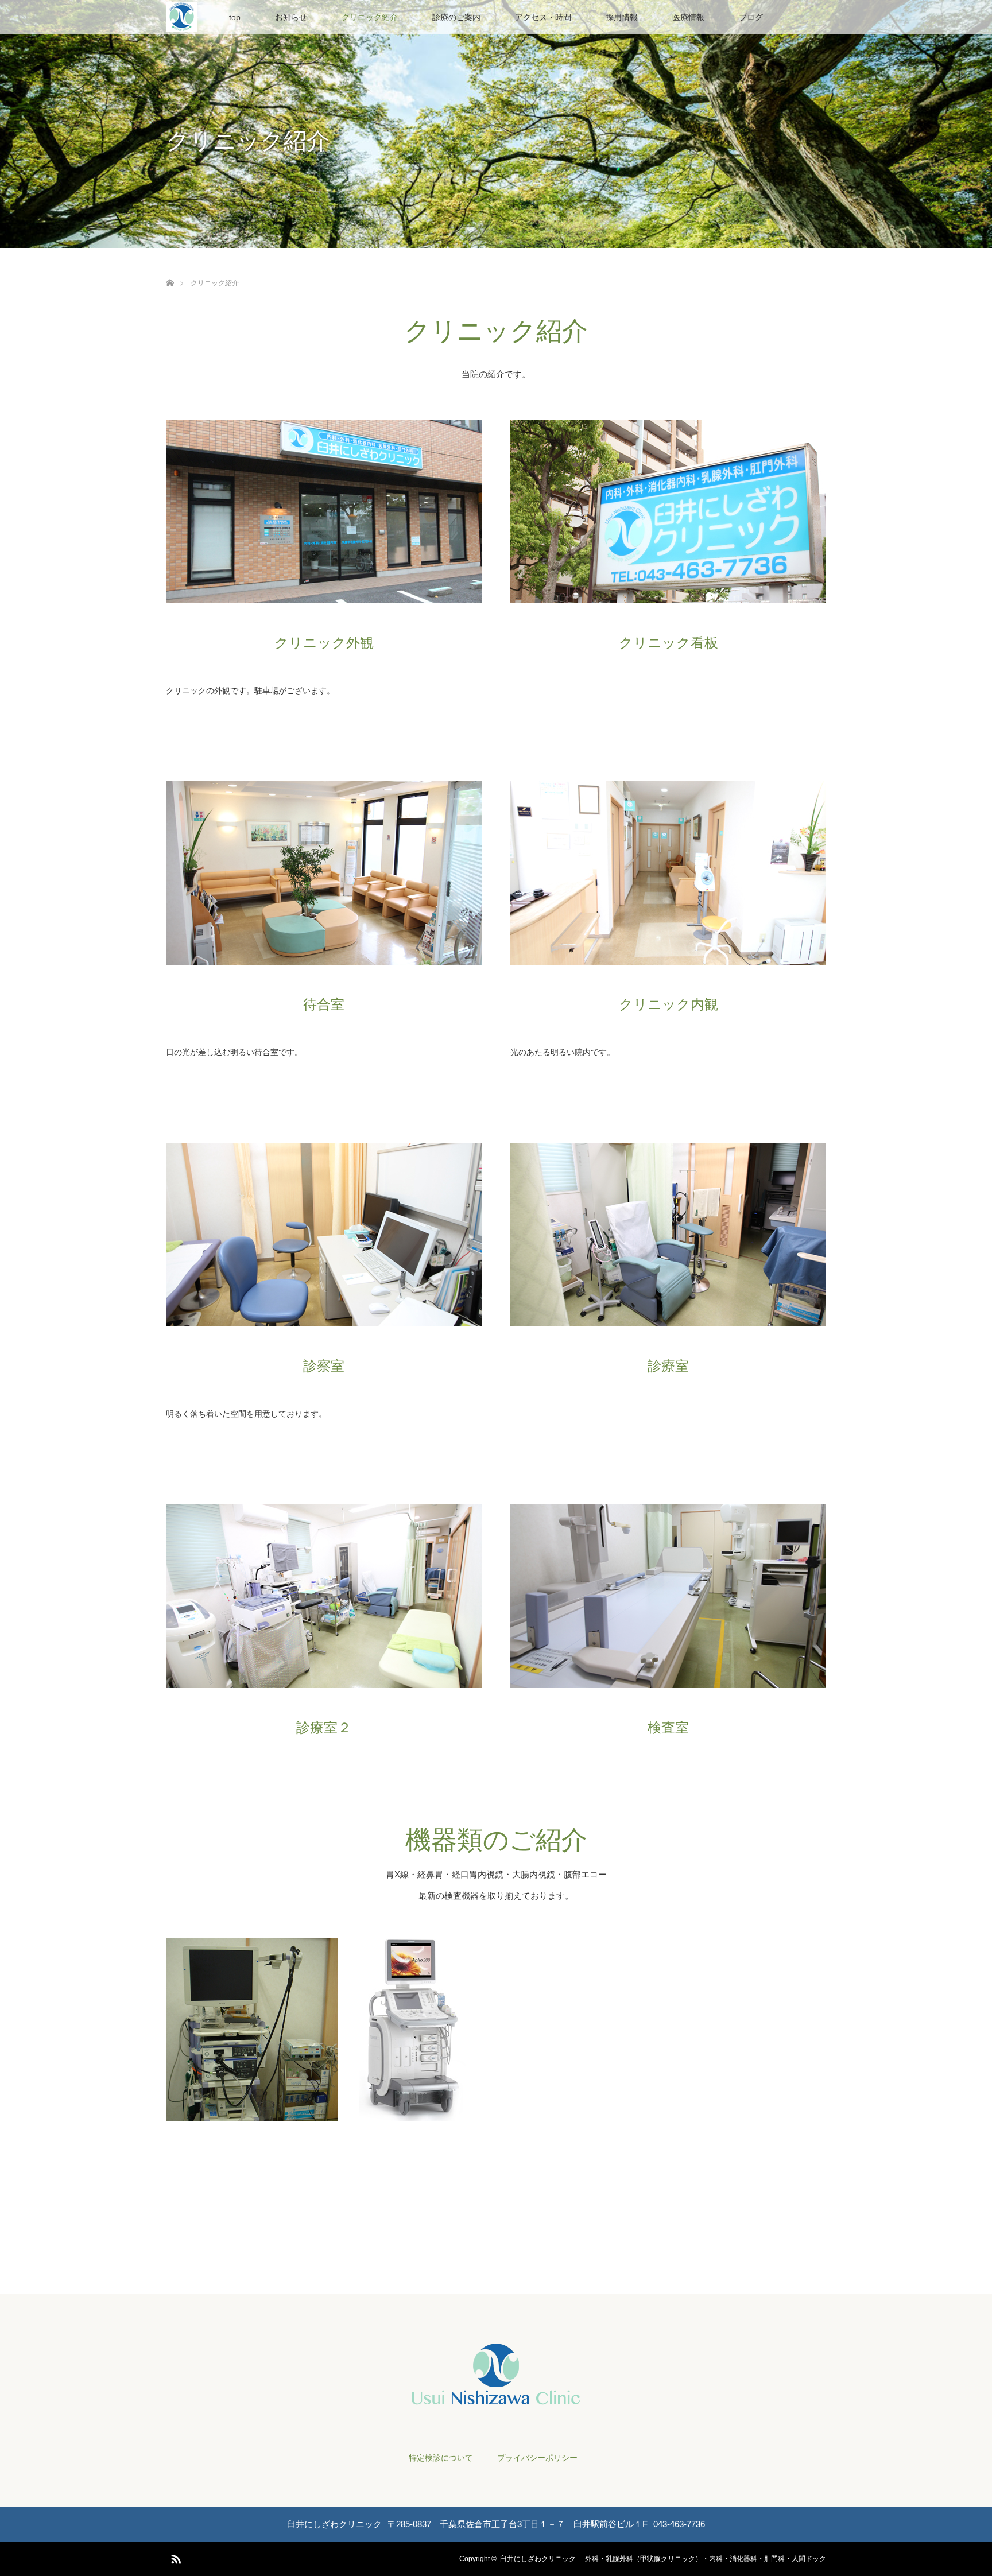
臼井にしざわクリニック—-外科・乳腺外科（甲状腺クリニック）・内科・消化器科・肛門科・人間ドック (663, 2559)
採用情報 (622, 17)
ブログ (751, 17)
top (235, 17)
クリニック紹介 (370, 17)
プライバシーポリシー (537, 2458)
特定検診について (441, 2458)
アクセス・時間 (543, 17)
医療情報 (688, 17)
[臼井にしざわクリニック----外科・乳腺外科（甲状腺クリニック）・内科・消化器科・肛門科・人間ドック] (496, 2400)
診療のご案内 (456, 17)
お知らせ (291, 17)
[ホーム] (170, 269)
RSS (175, 2557)
